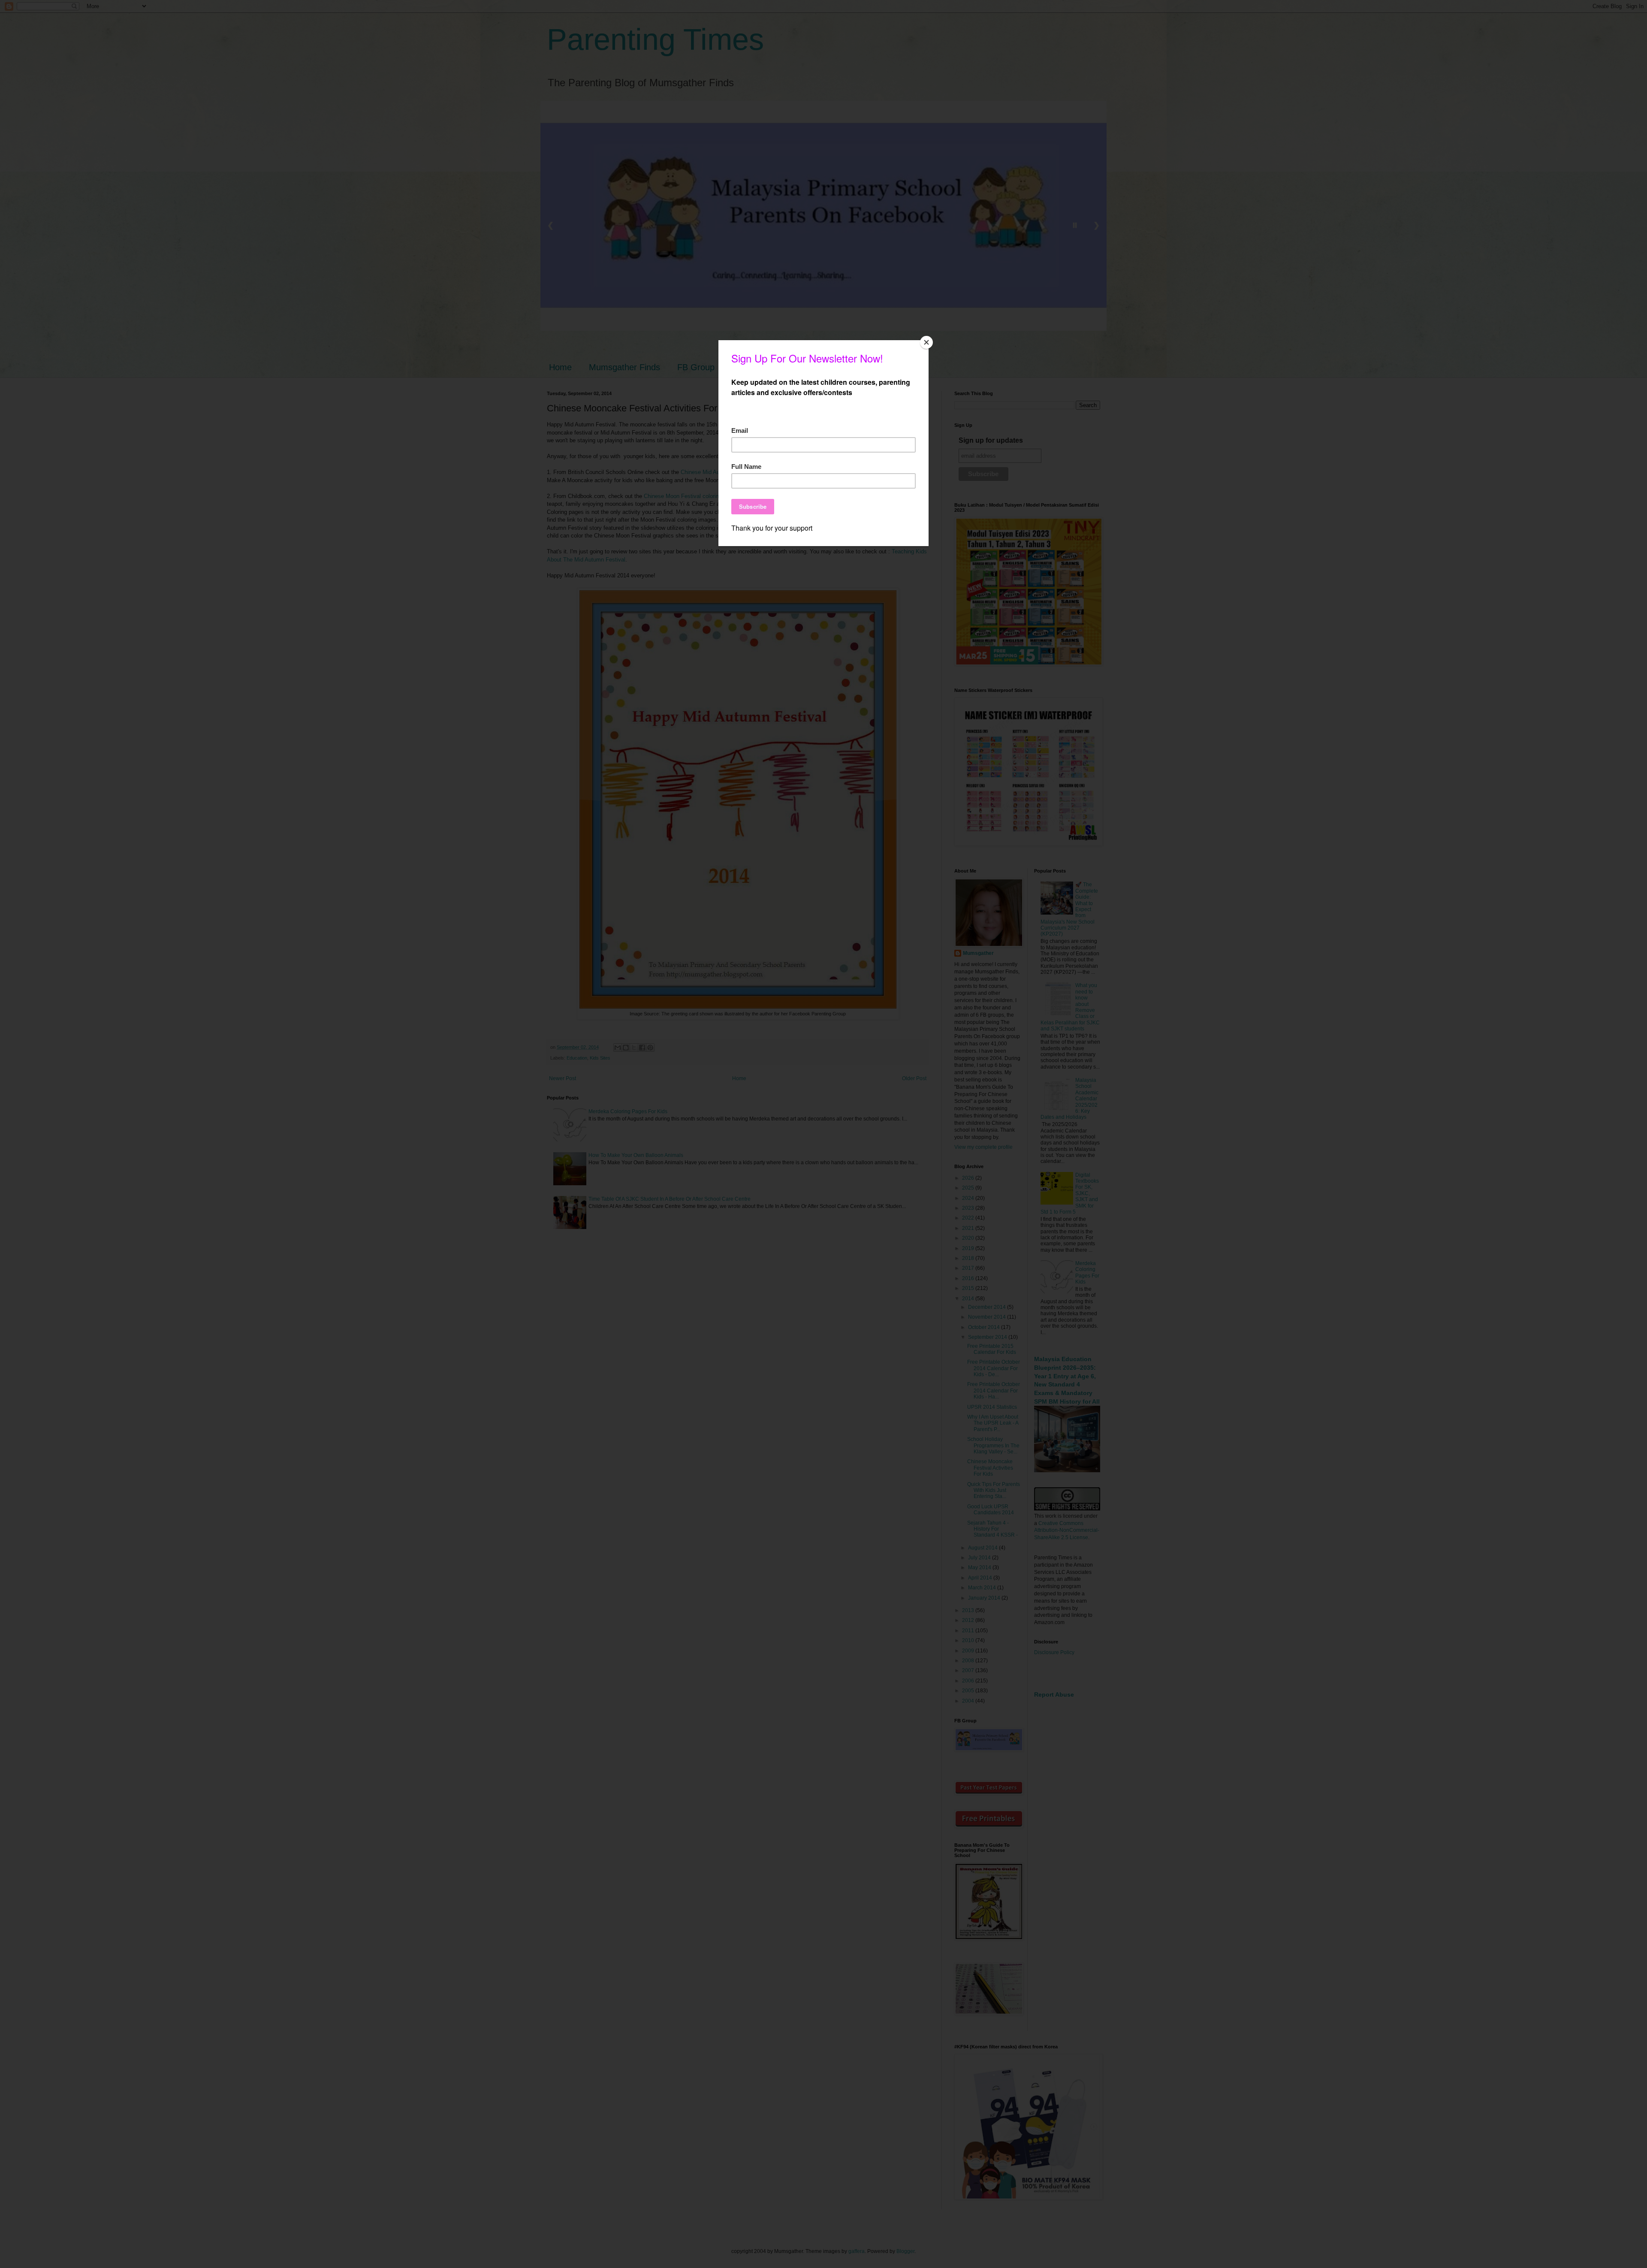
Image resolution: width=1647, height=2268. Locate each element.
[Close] (926, 342)
